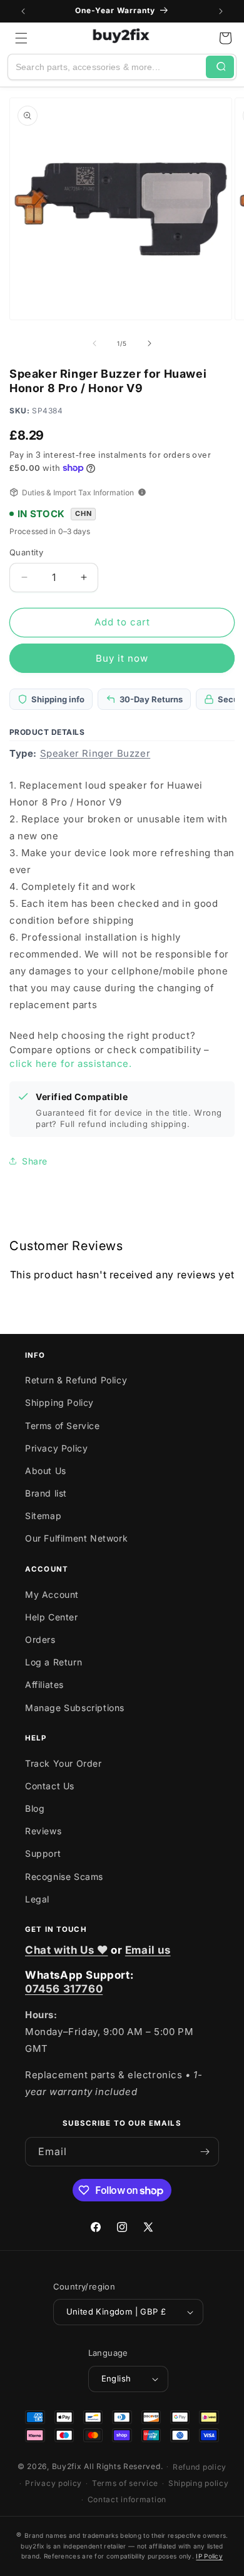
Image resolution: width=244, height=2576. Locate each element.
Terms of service (125, 2483)
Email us (148, 1950)
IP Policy (209, 2556)
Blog (35, 1808)
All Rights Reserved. (123, 2466)
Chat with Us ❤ (66, 1950)
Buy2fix (67, 2466)
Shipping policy (199, 2483)
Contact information (127, 2499)
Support (43, 1853)
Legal (37, 1899)
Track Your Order (64, 1763)
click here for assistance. (71, 1063)
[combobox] (107, 67)
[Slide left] (94, 343)
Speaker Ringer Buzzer (95, 753)
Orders (40, 1639)
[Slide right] (150, 343)
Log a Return (53, 1662)
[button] (21, 38)
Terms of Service (63, 1426)
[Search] (220, 67)
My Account (52, 1594)
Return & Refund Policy (76, 1380)
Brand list (46, 1493)
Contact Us (50, 1786)
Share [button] (35, 1161)
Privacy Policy (56, 1448)
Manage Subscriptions (75, 1708)
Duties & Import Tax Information (78, 492)
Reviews (43, 1831)
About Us (46, 1471)
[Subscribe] (205, 2152)
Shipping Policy (59, 1402)
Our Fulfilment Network (76, 1538)
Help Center (52, 1617)
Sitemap (43, 1516)
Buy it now (122, 658)
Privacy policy (53, 2483)
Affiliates (44, 1685)
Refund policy (200, 2467)
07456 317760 (64, 1989)
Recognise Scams (64, 1876)
